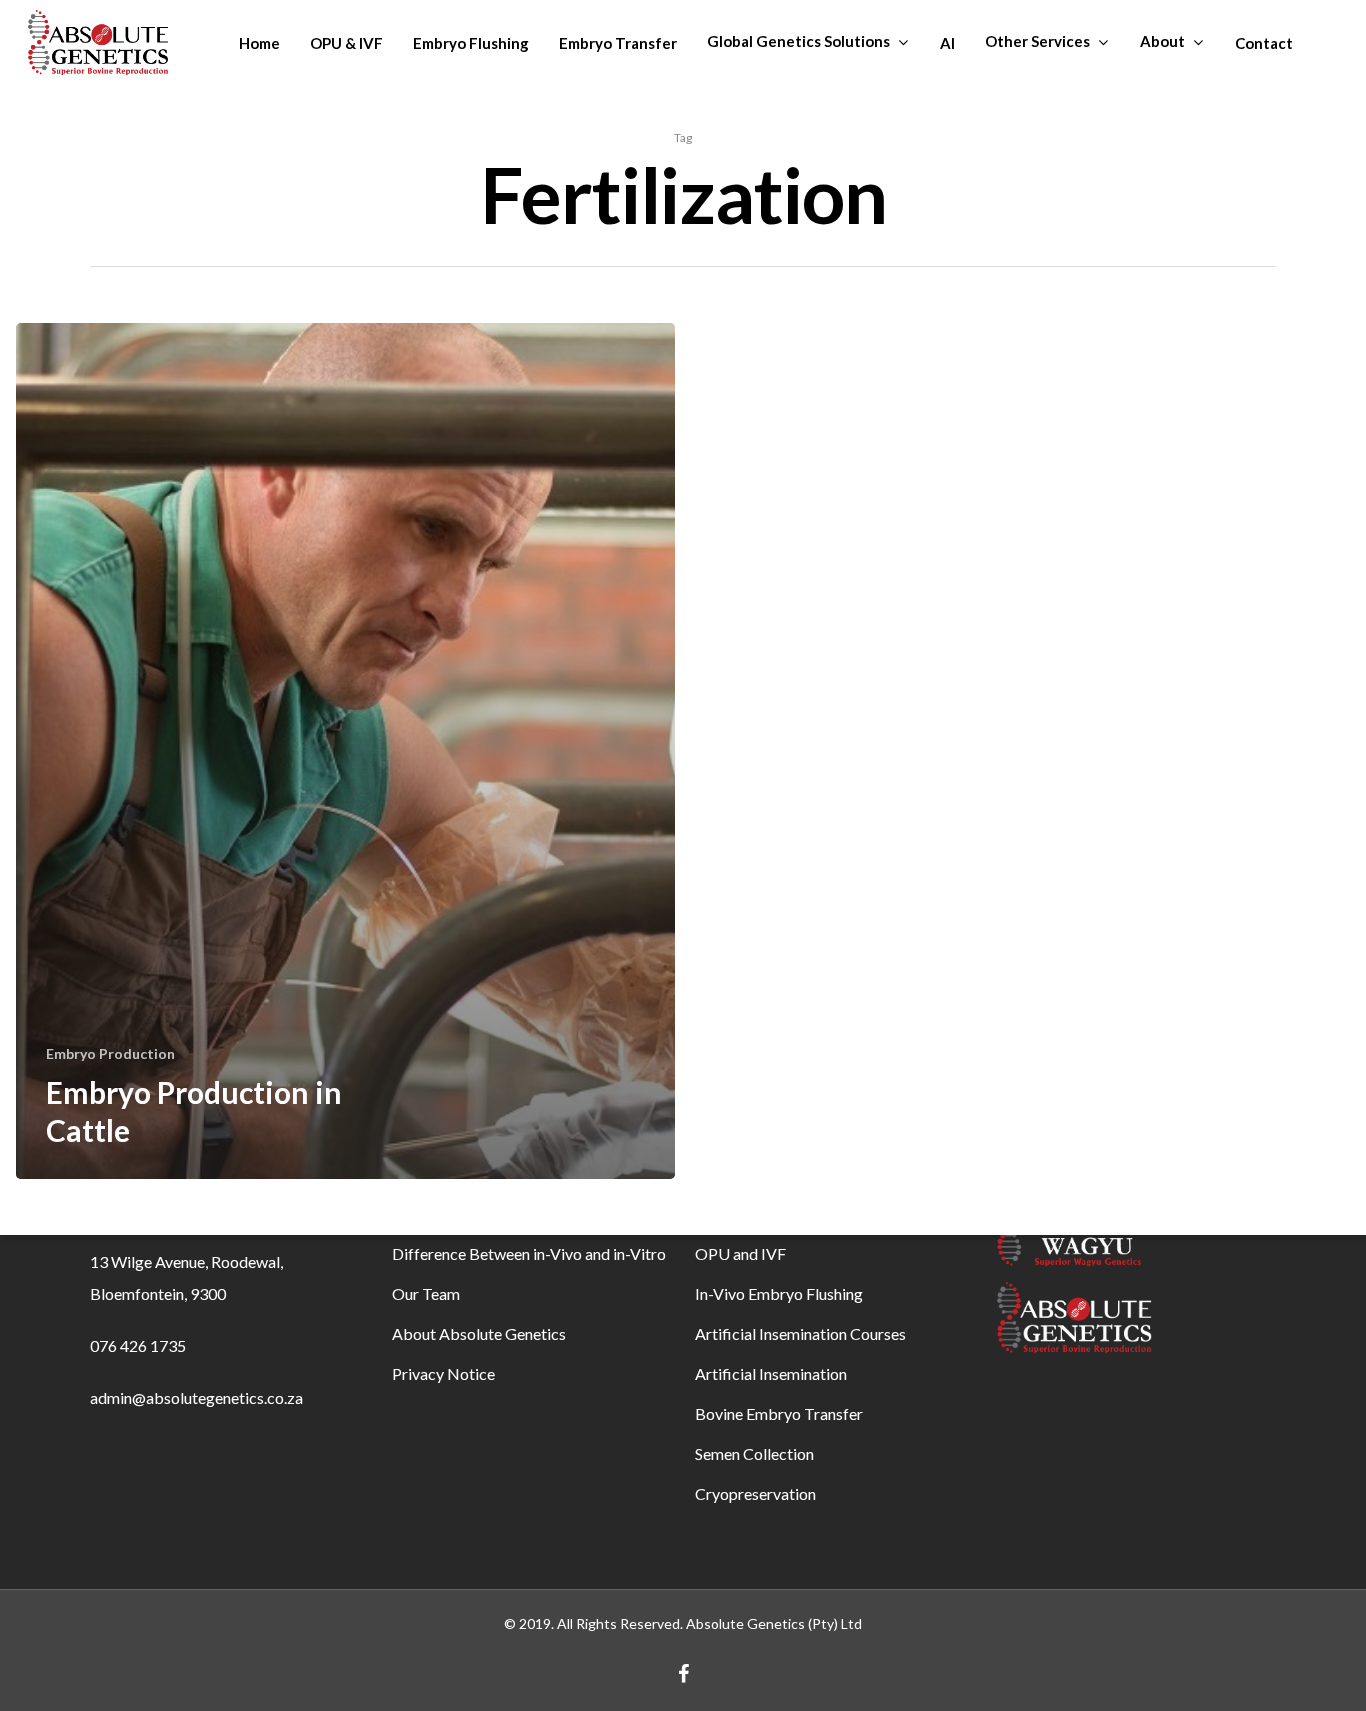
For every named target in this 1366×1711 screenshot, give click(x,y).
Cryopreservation (755, 1493)
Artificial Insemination (771, 1373)
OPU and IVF (740, 1253)
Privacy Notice (443, 1373)
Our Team (426, 1293)
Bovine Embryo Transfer (779, 1413)
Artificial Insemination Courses (800, 1333)
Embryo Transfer (618, 43)
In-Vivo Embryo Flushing (779, 1293)
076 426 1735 (138, 1345)
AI (947, 43)
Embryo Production (110, 1053)
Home (259, 43)
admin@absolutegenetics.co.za (196, 1397)
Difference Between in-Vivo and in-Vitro (529, 1253)
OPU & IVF (346, 43)
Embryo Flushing (471, 43)
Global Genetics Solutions (798, 41)
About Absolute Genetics (479, 1333)
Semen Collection (754, 1453)
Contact (1264, 43)
